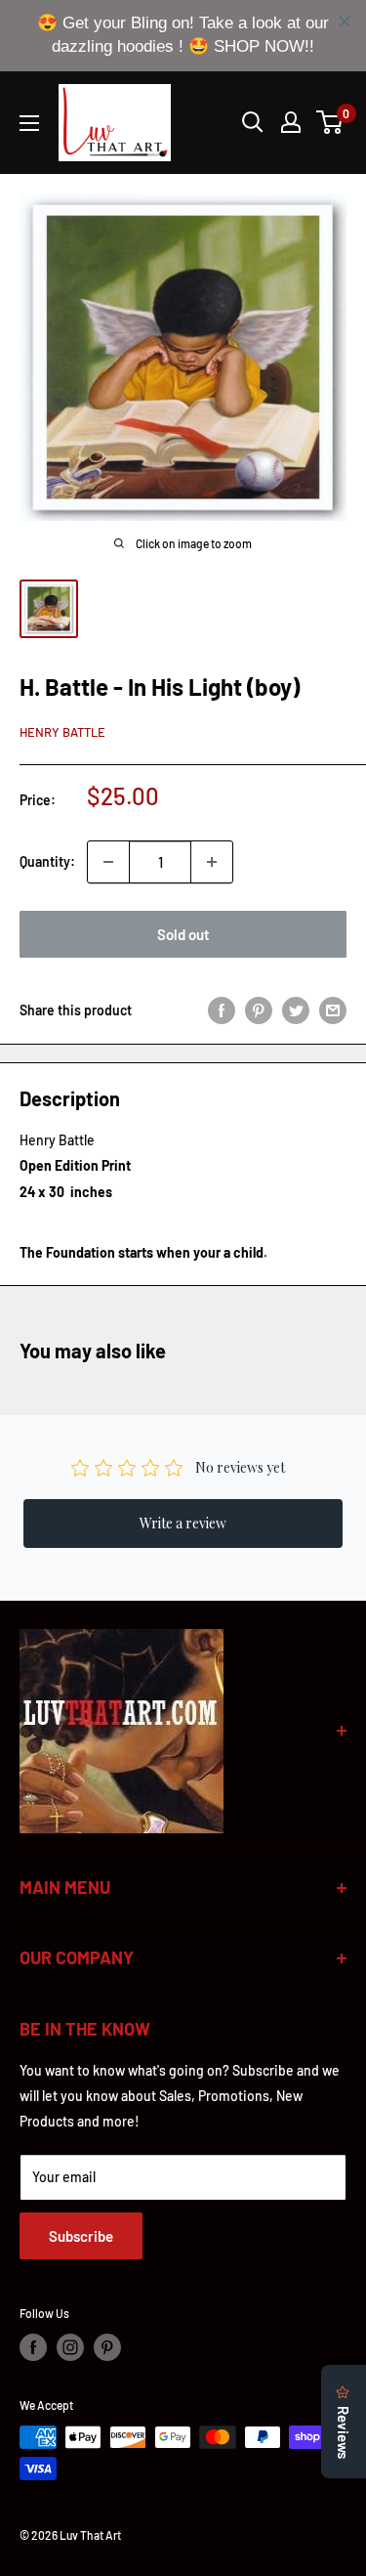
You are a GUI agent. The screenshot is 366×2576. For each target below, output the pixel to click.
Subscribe (81, 2236)
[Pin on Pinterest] (259, 1010)
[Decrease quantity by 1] (108, 862)
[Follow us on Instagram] (70, 2347)
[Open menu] (29, 123)
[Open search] (253, 122)
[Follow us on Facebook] (33, 2347)
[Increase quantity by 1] (212, 862)
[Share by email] (333, 1010)
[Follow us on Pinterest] (107, 2347)
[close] (345, 21)
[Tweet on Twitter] (296, 1010)
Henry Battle (62, 732)
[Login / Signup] (291, 122)
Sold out (183, 934)
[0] (330, 122)
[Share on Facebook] (222, 1010)
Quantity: (47, 861)
